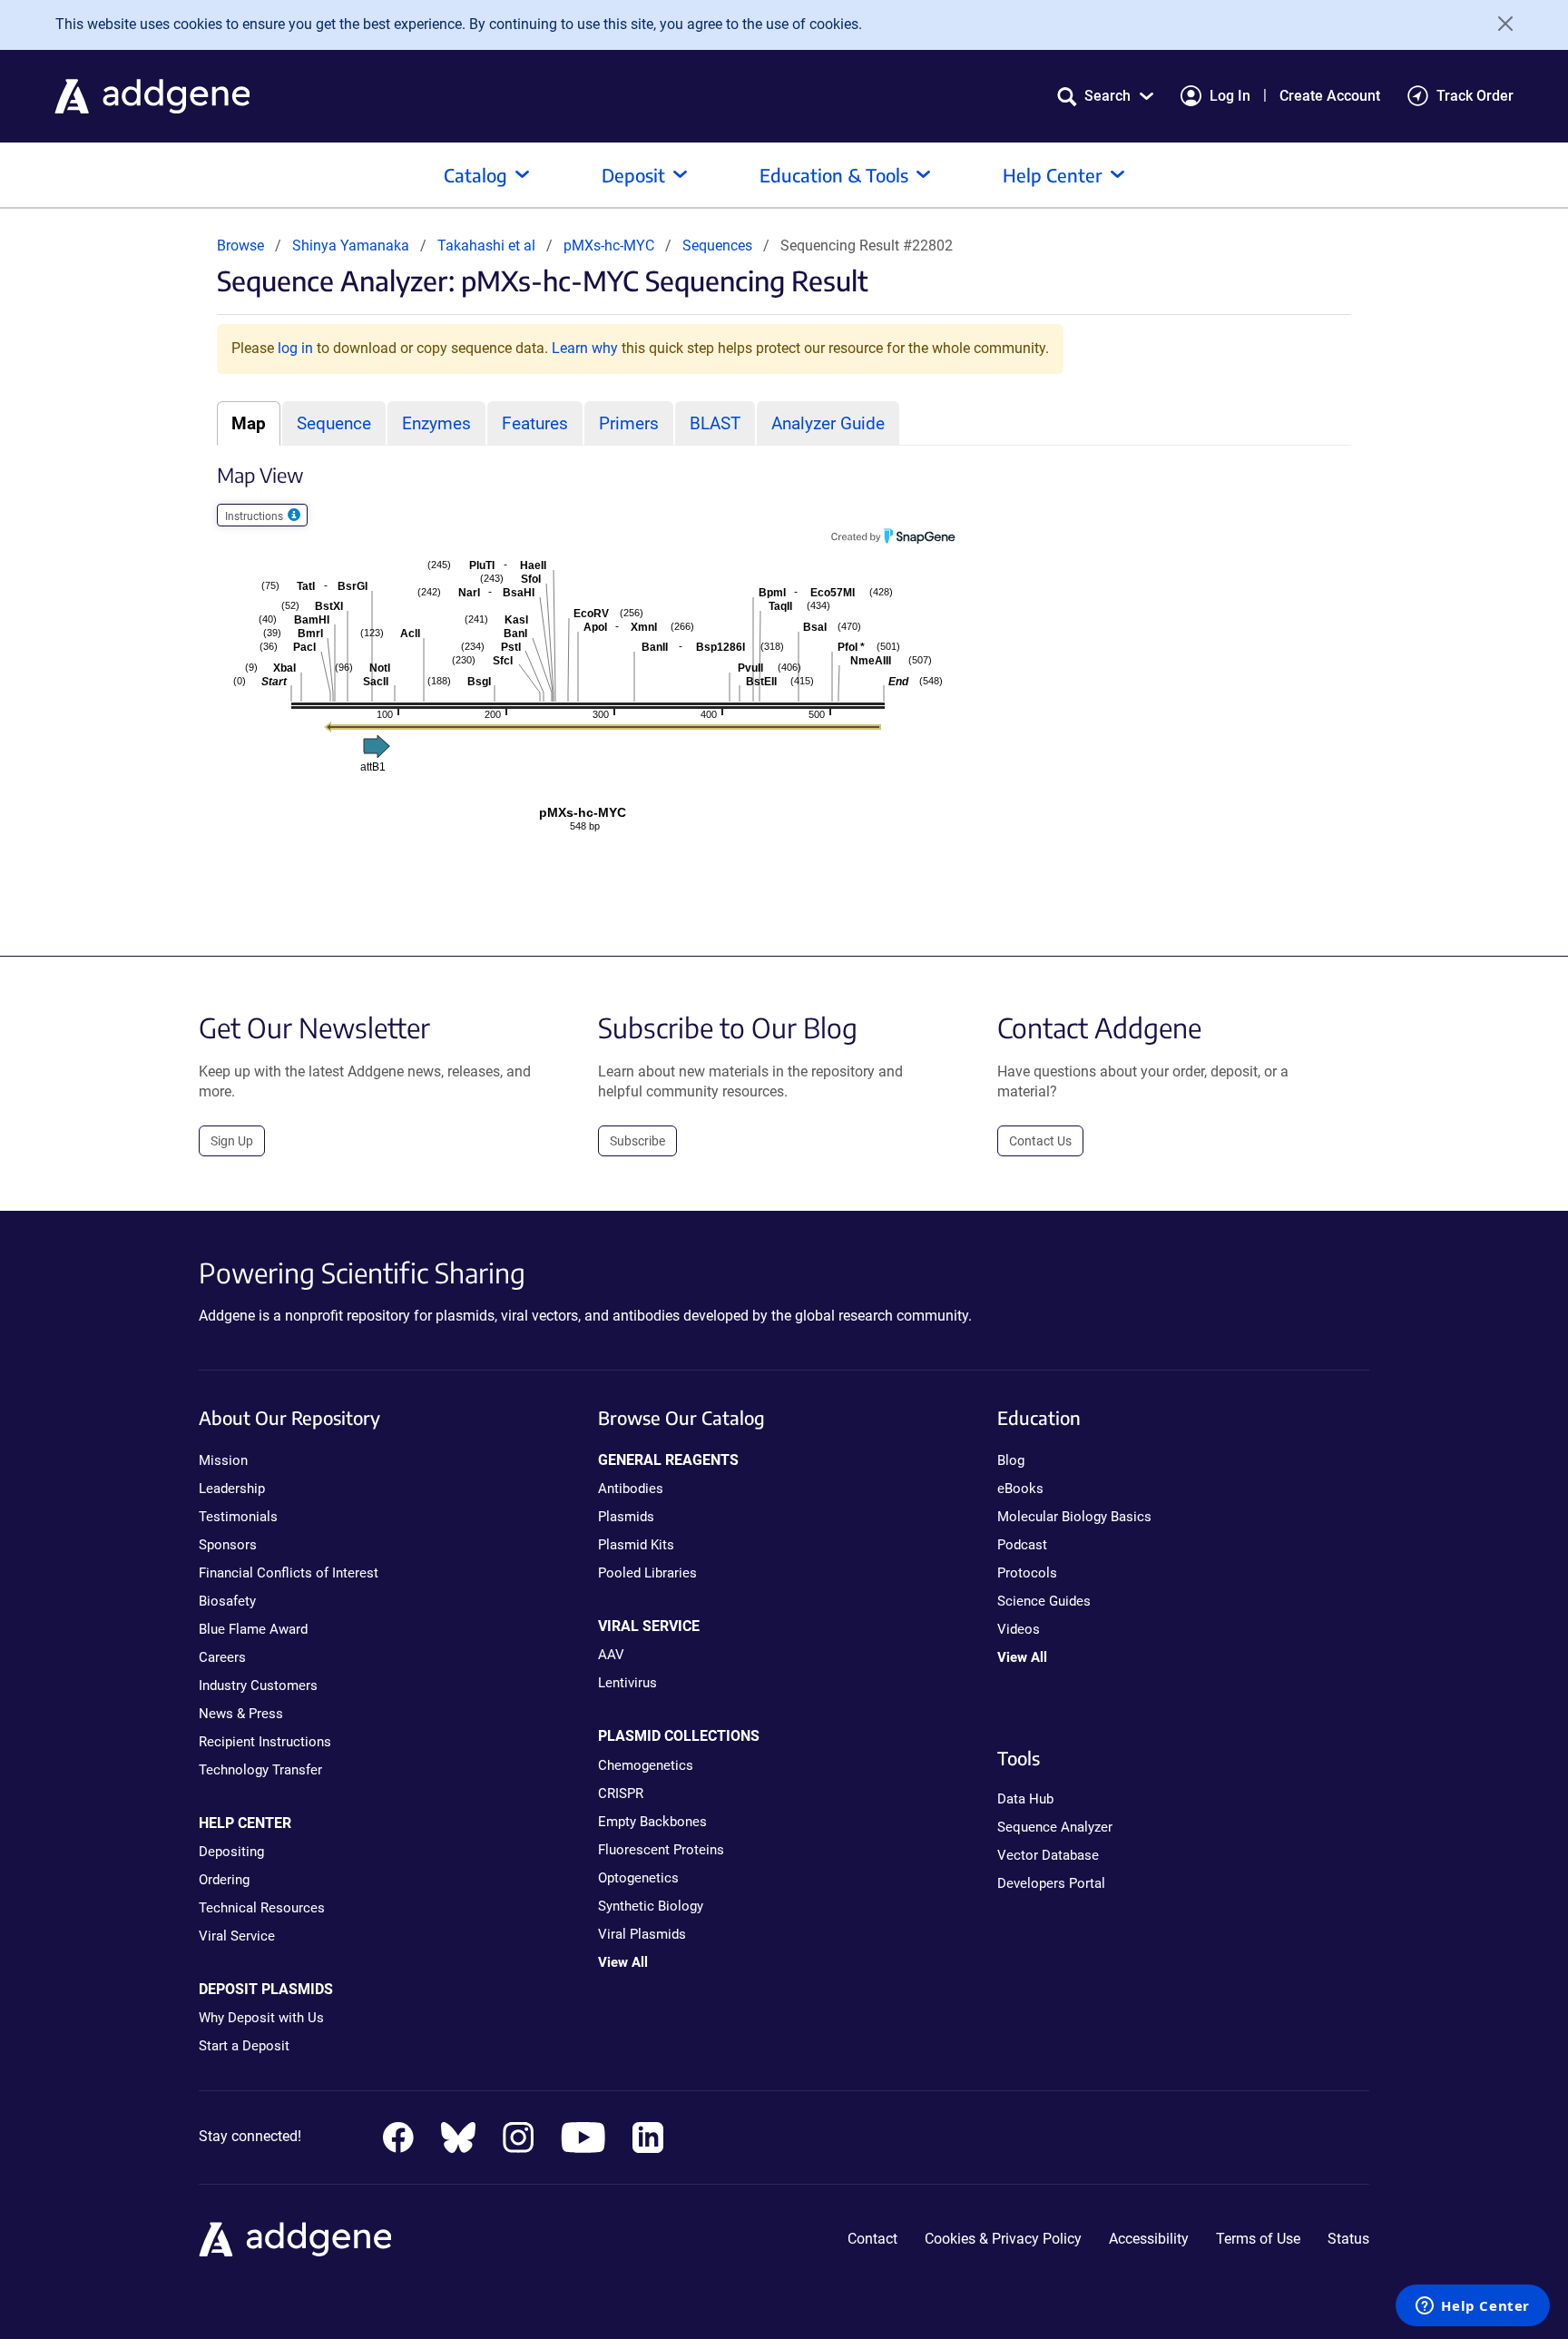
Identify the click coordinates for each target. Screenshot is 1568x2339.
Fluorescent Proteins (661, 1850)
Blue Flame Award (253, 1629)
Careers (222, 1657)
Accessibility (1149, 2239)
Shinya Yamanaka (351, 246)
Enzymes (436, 423)
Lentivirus (627, 1683)
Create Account (1330, 96)
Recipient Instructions (265, 1742)
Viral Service (237, 1936)
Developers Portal (1051, 1883)
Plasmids (626, 1517)
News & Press (241, 1714)
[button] (1105, 96)
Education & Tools (834, 175)
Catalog (475, 175)
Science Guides (1044, 1601)
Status (1348, 2239)
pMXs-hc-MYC (611, 246)
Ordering (224, 1880)
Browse (240, 246)
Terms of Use (1258, 2239)
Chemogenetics (646, 1765)
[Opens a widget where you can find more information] (1473, 2307)
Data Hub (1025, 1799)
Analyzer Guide (828, 423)
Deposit (633, 175)
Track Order (1475, 96)
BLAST (715, 423)
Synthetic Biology (651, 1906)
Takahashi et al (488, 246)
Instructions (255, 516)
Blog (1011, 1460)
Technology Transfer (260, 1770)
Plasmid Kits (636, 1545)
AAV (611, 1655)
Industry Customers (258, 1685)
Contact (872, 2239)
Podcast (1022, 1545)
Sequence (334, 423)
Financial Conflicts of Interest (289, 1573)
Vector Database (1048, 1855)
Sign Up (232, 1141)
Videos (1019, 1629)
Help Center (1053, 175)
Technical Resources (262, 1908)
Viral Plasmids (642, 1934)
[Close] (1499, 24)
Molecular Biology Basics (1074, 1517)
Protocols (1027, 1573)
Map (249, 423)
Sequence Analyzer (1055, 1827)
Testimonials (238, 1517)
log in (295, 348)
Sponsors (228, 1545)
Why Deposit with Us (261, 2018)
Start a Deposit (244, 2046)
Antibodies (631, 1489)
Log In (1230, 96)
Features (535, 423)
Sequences (717, 246)
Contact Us (1040, 1141)
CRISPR (621, 1794)
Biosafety (227, 1601)
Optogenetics (638, 1878)
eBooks (1020, 1489)
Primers (629, 423)
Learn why (585, 348)
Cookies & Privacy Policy (1003, 2239)
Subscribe (637, 1141)
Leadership (232, 1489)
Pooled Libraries (647, 1573)
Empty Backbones (652, 1822)
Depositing (231, 1852)
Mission (223, 1460)
